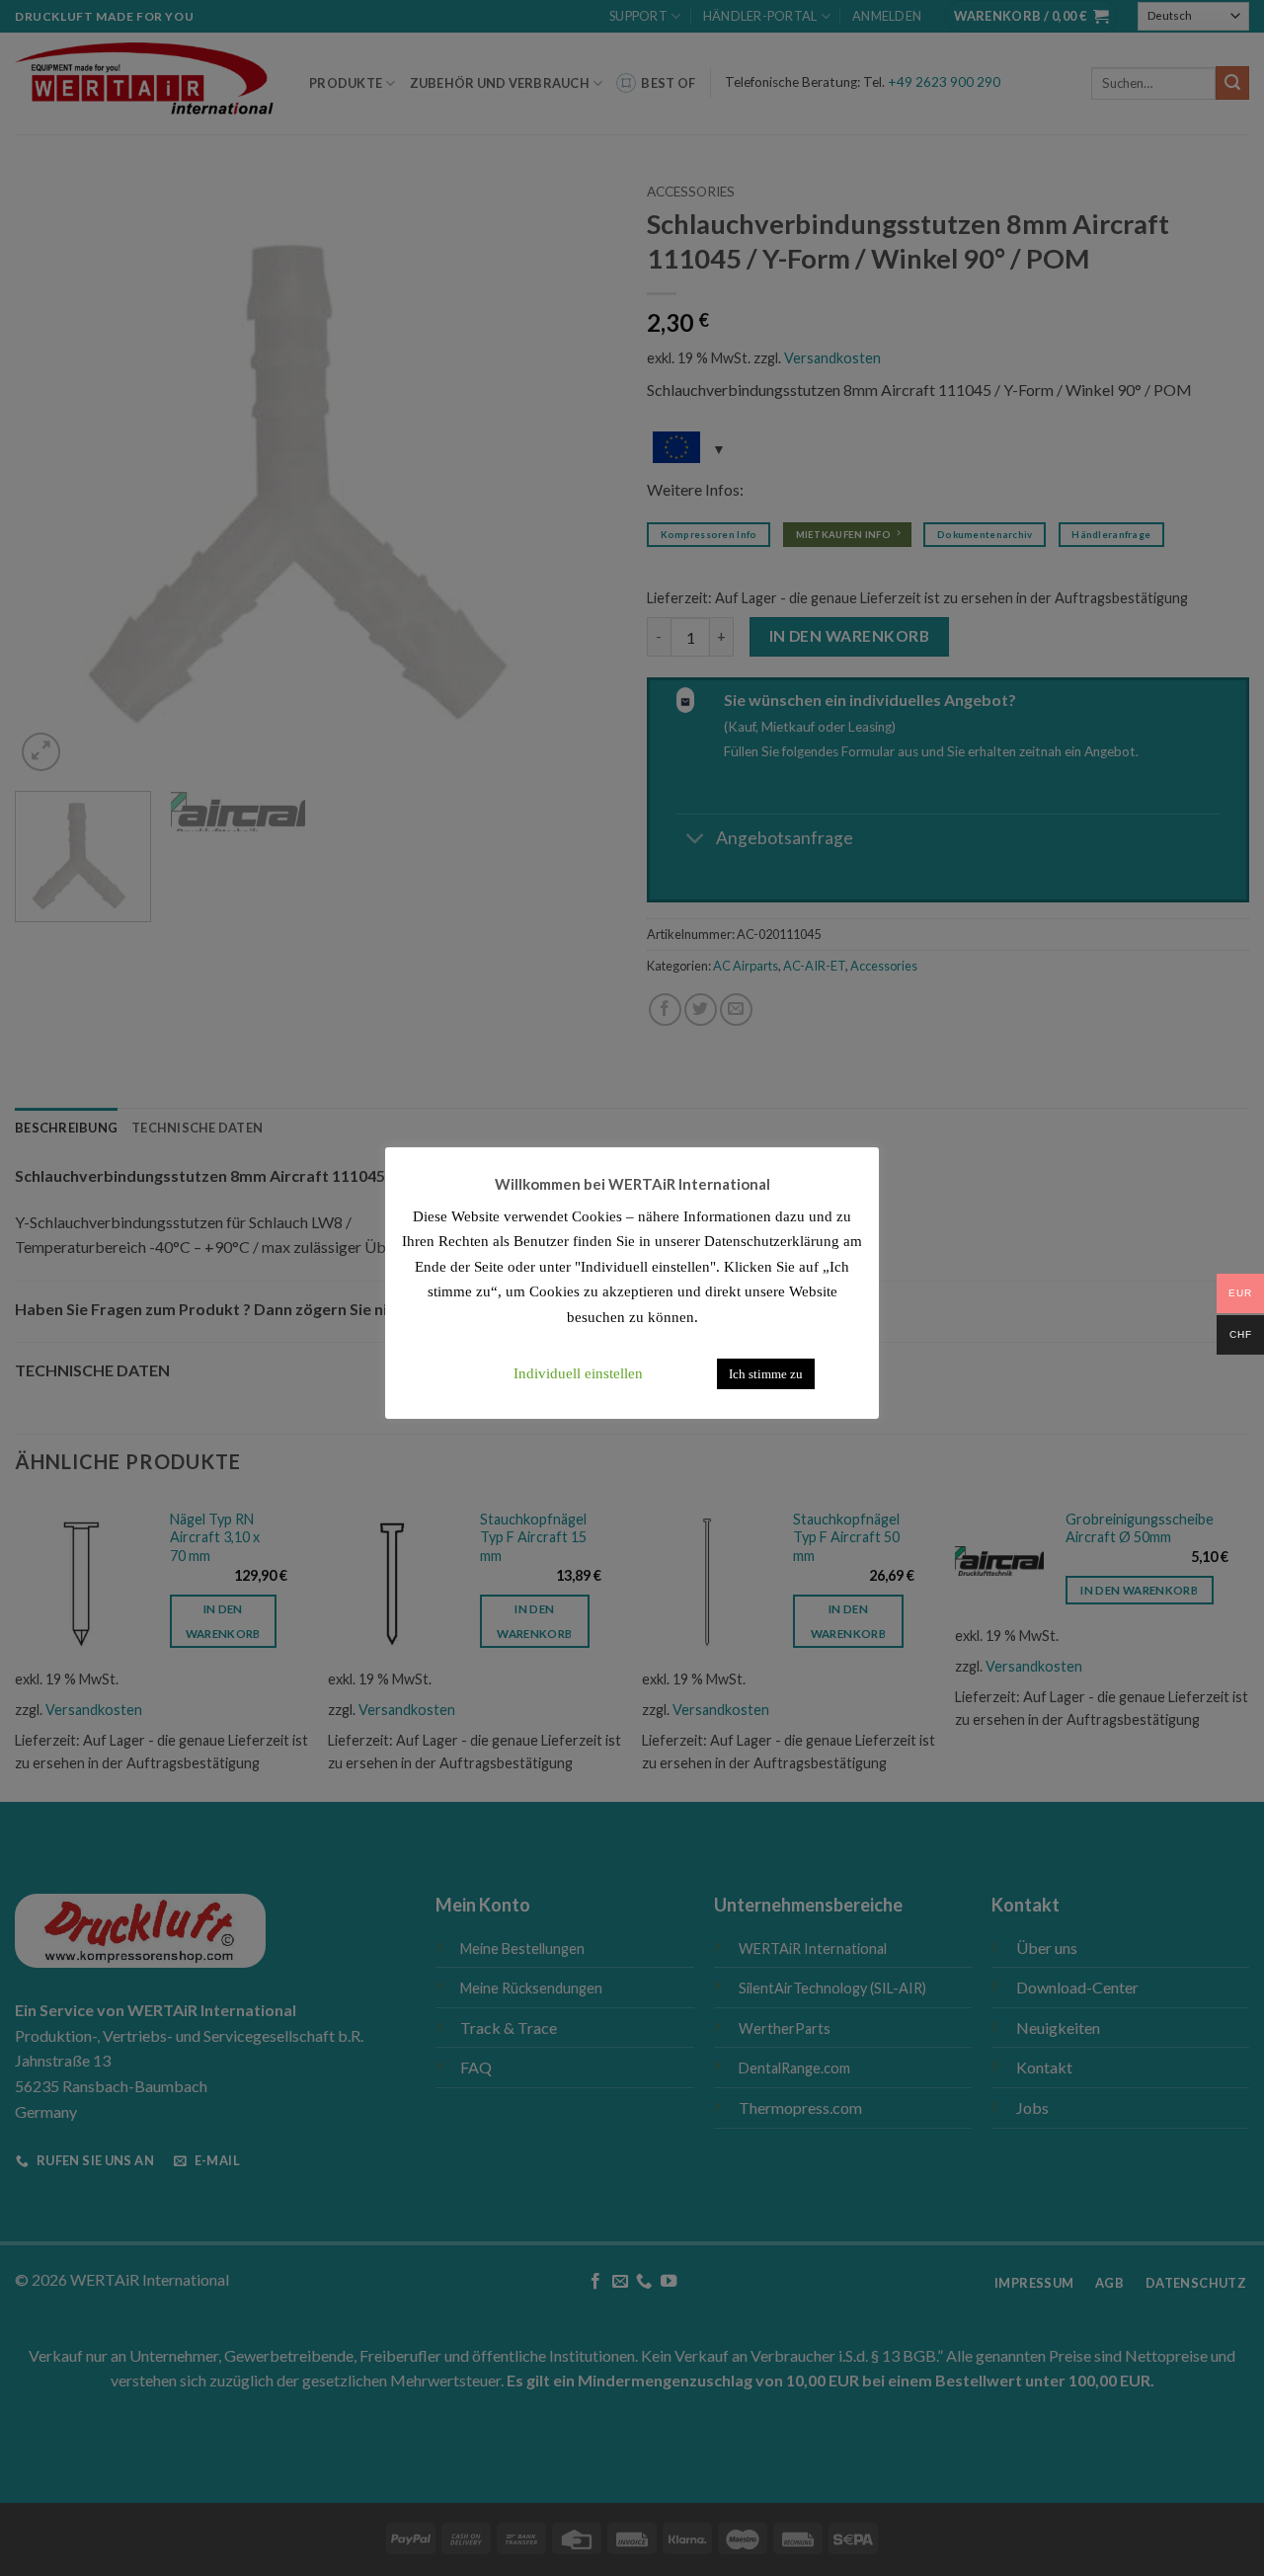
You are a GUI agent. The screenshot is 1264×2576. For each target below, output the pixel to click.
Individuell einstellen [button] (578, 1373)
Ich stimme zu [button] (766, 1374)
